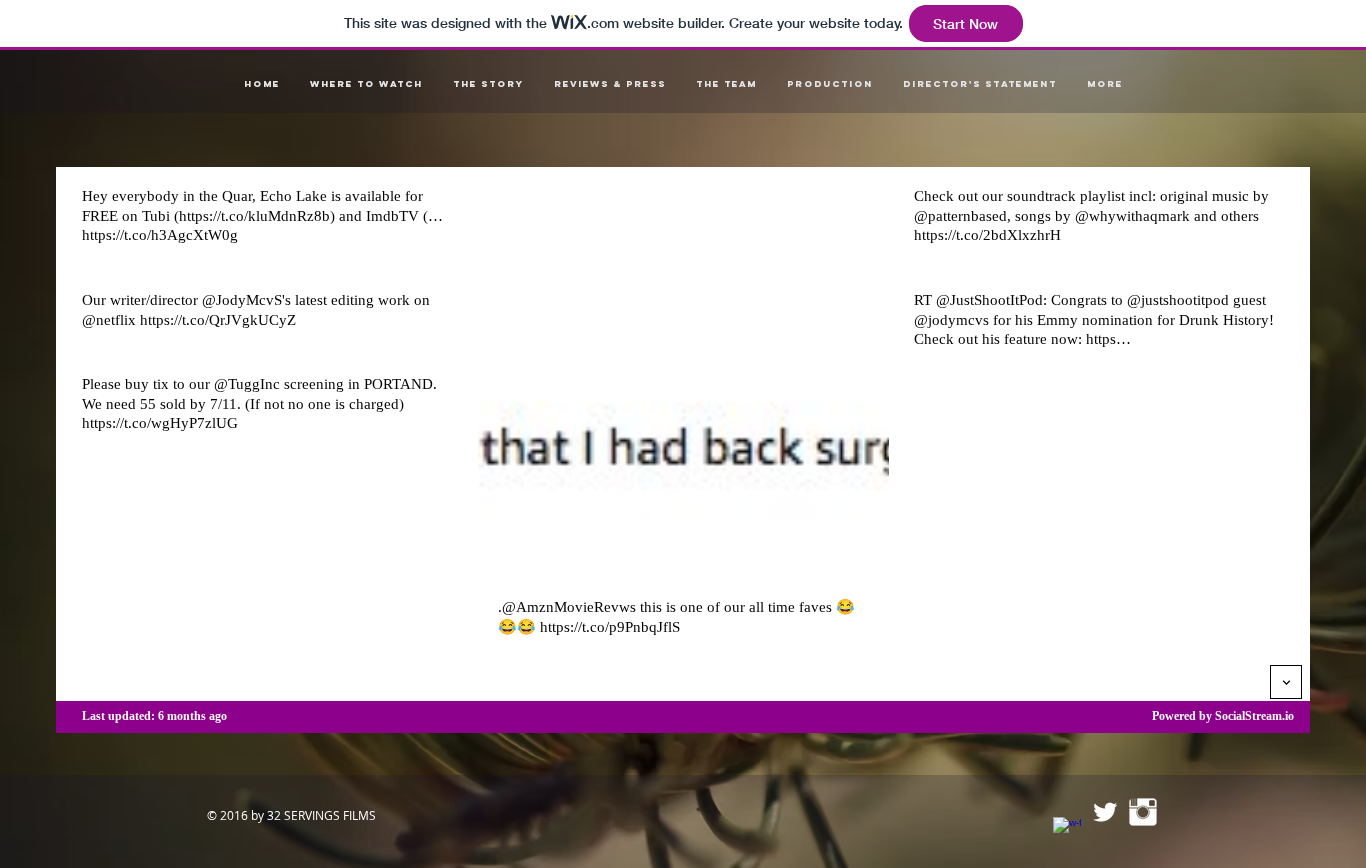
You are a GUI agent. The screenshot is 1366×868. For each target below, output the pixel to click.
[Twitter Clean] (1105, 812)
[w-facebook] (1067, 831)
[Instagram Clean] (1143, 812)
